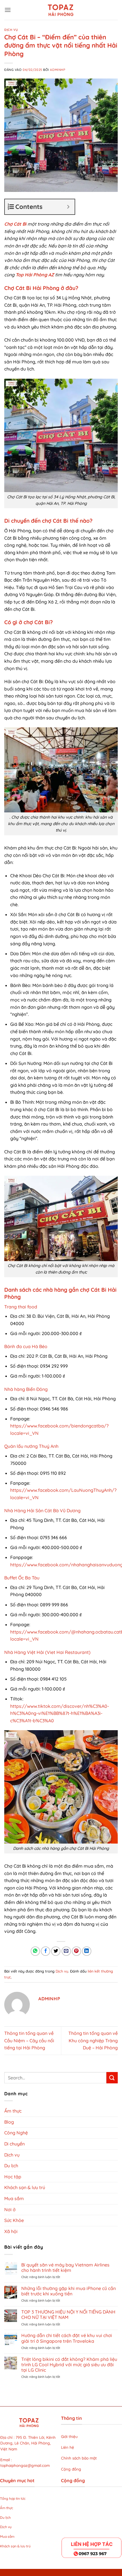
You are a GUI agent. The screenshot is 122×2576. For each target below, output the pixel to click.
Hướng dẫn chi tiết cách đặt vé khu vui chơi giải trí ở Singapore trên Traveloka (67, 2338)
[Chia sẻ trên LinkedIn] (87, 1951)
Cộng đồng (71, 2469)
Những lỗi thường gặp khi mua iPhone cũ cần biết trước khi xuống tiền (69, 2291)
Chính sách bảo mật (79, 2458)
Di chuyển (14, 2144)
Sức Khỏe (14, 2220)
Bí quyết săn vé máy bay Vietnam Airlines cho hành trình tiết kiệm (65, 2268)
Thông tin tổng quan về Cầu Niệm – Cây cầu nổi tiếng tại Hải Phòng (29, 2040)
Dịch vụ (11, 30)
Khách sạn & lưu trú (25, 2187)
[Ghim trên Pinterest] (76, 1951)
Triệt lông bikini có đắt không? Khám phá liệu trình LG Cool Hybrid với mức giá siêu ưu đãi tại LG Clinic (69, 2365)
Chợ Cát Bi (15, 224)
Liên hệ (68, 2447)
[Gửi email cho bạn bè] (66, 1951)
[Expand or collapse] (68, 207)
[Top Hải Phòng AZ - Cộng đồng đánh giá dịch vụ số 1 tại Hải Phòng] (61, 10)
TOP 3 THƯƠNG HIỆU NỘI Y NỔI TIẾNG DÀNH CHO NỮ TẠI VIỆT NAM (68, 2315)
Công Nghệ (16, 2133)
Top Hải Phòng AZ (35, 275)
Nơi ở (10, 2209)
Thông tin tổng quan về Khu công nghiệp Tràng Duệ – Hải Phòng (93, 2040)
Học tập (13, 2177)
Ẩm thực (13, 2111)
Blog (9, 2122)
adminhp (58, 70)
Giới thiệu (69, 2436)
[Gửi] (112, 2078)
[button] (8, 10)
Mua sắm (14, 2198)
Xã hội (11, 2231)
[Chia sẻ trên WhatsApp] (35, 1951)
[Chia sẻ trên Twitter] (56, 1951)
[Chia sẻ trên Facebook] (46, 1951)
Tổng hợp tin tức (13, 2498)
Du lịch (11, 2166)
